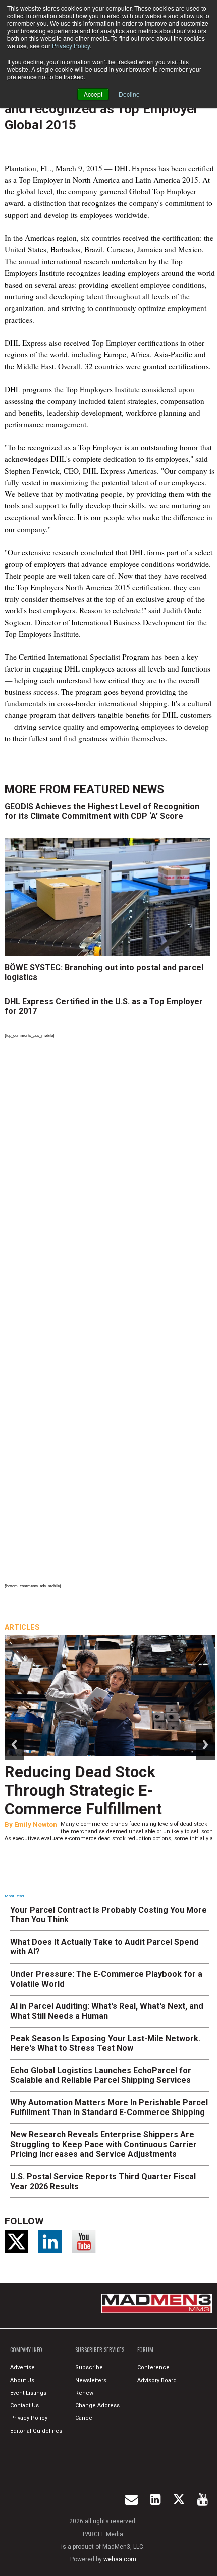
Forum (145, 2350)
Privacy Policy (71, 46)
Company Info (26, 2350)
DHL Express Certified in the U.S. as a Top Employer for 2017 (104, 1006)
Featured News (119, 789)
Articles (22, 1627)
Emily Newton (36, 1824)
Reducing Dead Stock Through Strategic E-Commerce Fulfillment (83, 1791)
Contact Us (24, 2406)
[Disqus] (110, 1179)
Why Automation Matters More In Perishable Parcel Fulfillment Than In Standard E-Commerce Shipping (109, 2107)
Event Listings (28, 2393)
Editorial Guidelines (36, 2431)
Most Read (14, 1896)
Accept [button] (93, 94)
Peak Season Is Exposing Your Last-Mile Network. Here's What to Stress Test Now (105, 2043)
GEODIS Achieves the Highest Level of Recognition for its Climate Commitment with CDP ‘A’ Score (102, 811)
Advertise (22, 2368)
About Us (22, 2380)
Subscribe (89, 2368)
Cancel (85, 2418)
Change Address (97, 2406)
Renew (84, 2393)
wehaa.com (120, 2559)
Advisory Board (157, 2380)
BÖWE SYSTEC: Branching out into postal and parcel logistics (104, 972)
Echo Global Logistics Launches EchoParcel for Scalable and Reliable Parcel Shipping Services (101, 2075)
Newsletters (91, 2380)
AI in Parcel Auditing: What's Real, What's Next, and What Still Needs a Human (107, 2011)
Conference (153, 2368)
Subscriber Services (100, 2350)
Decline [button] (129, 94)
